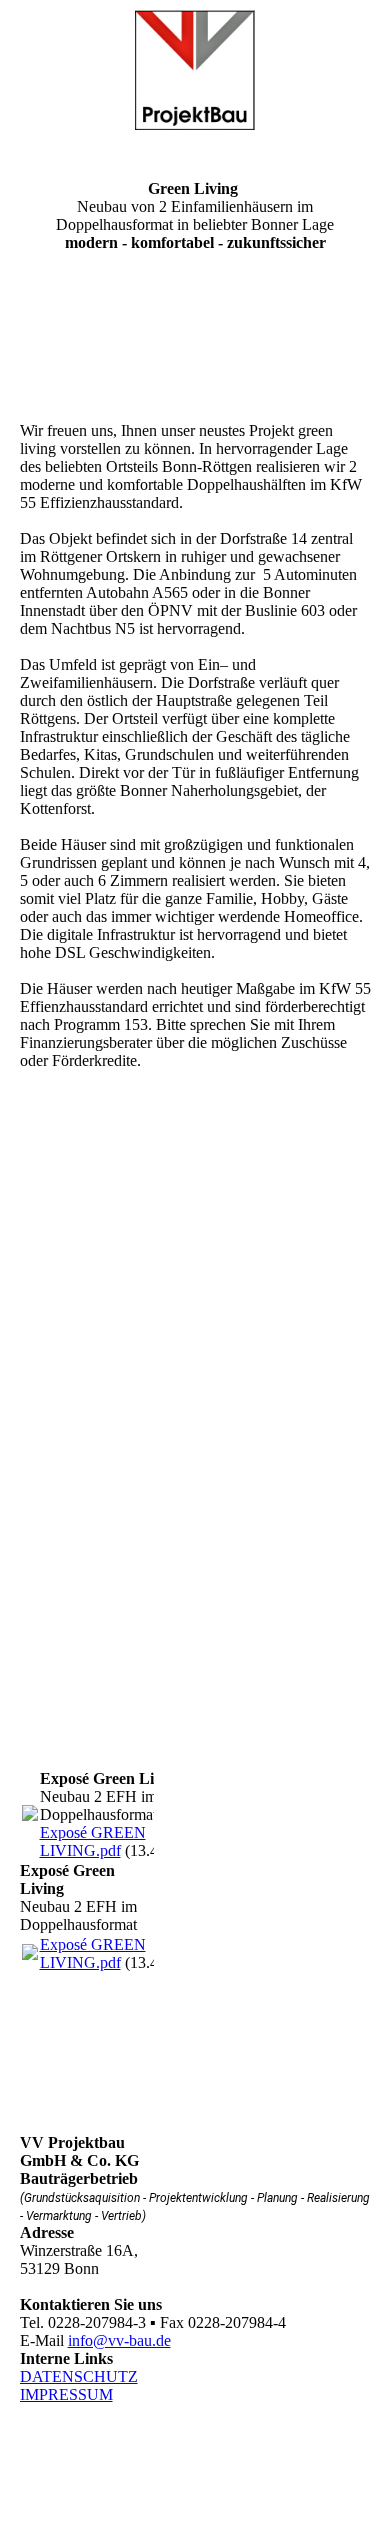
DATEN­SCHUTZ (79, 2376)
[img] (195, 70)
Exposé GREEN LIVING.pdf (93, 1841)
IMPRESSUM (66, 2394)
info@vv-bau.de (119, 2340)
